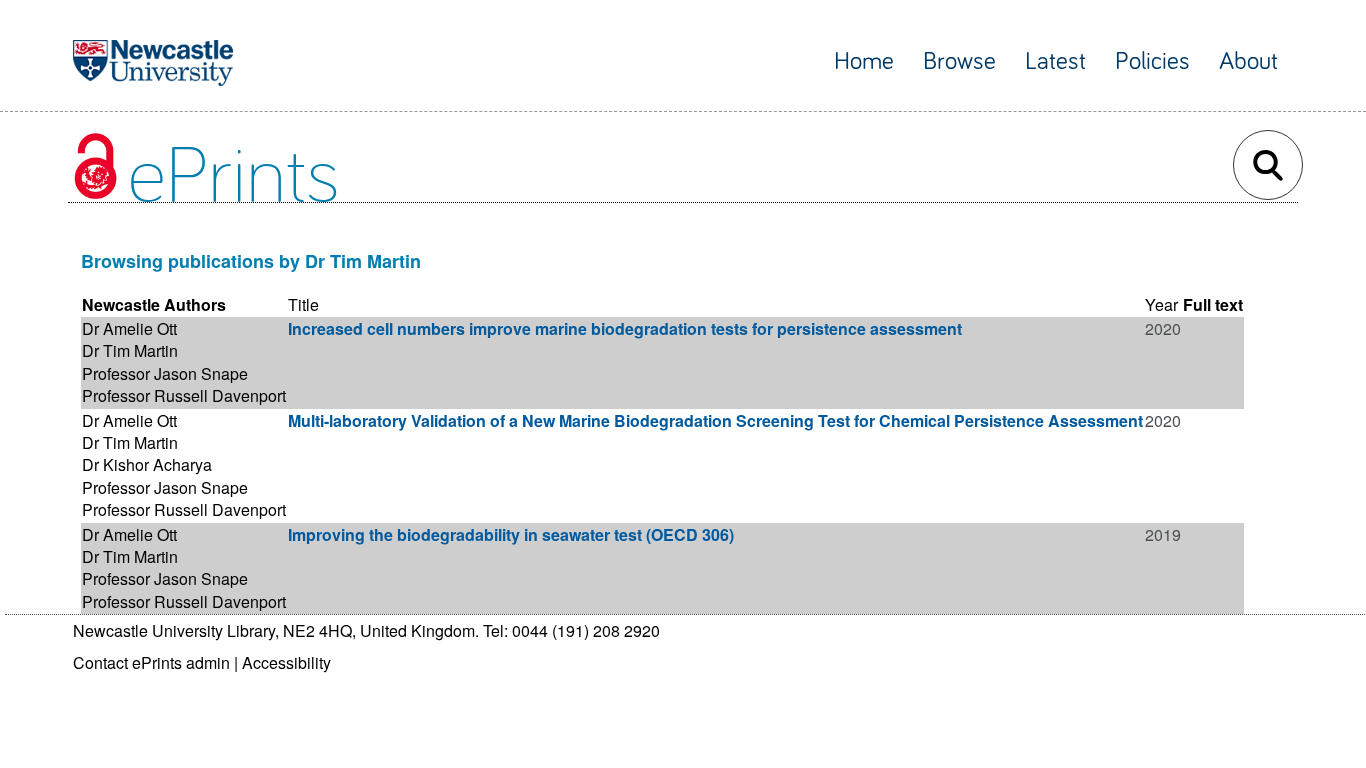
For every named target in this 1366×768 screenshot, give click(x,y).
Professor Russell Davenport (184, 395)
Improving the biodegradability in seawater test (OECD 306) (511, 534)
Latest (1055, 61)
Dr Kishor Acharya (147, 464)
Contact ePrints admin (151, 662)
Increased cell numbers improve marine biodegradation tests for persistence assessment (625, 328)
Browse (959, 61)
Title (303, 304)
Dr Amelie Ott (129, 328)
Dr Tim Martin (130, 350)
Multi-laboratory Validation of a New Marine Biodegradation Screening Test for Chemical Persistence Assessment (715, 420)
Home (864, 61)
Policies (1152, 61)
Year (1161, 304)
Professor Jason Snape (165, 373)
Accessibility (286, 662)
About (1248, 61)
